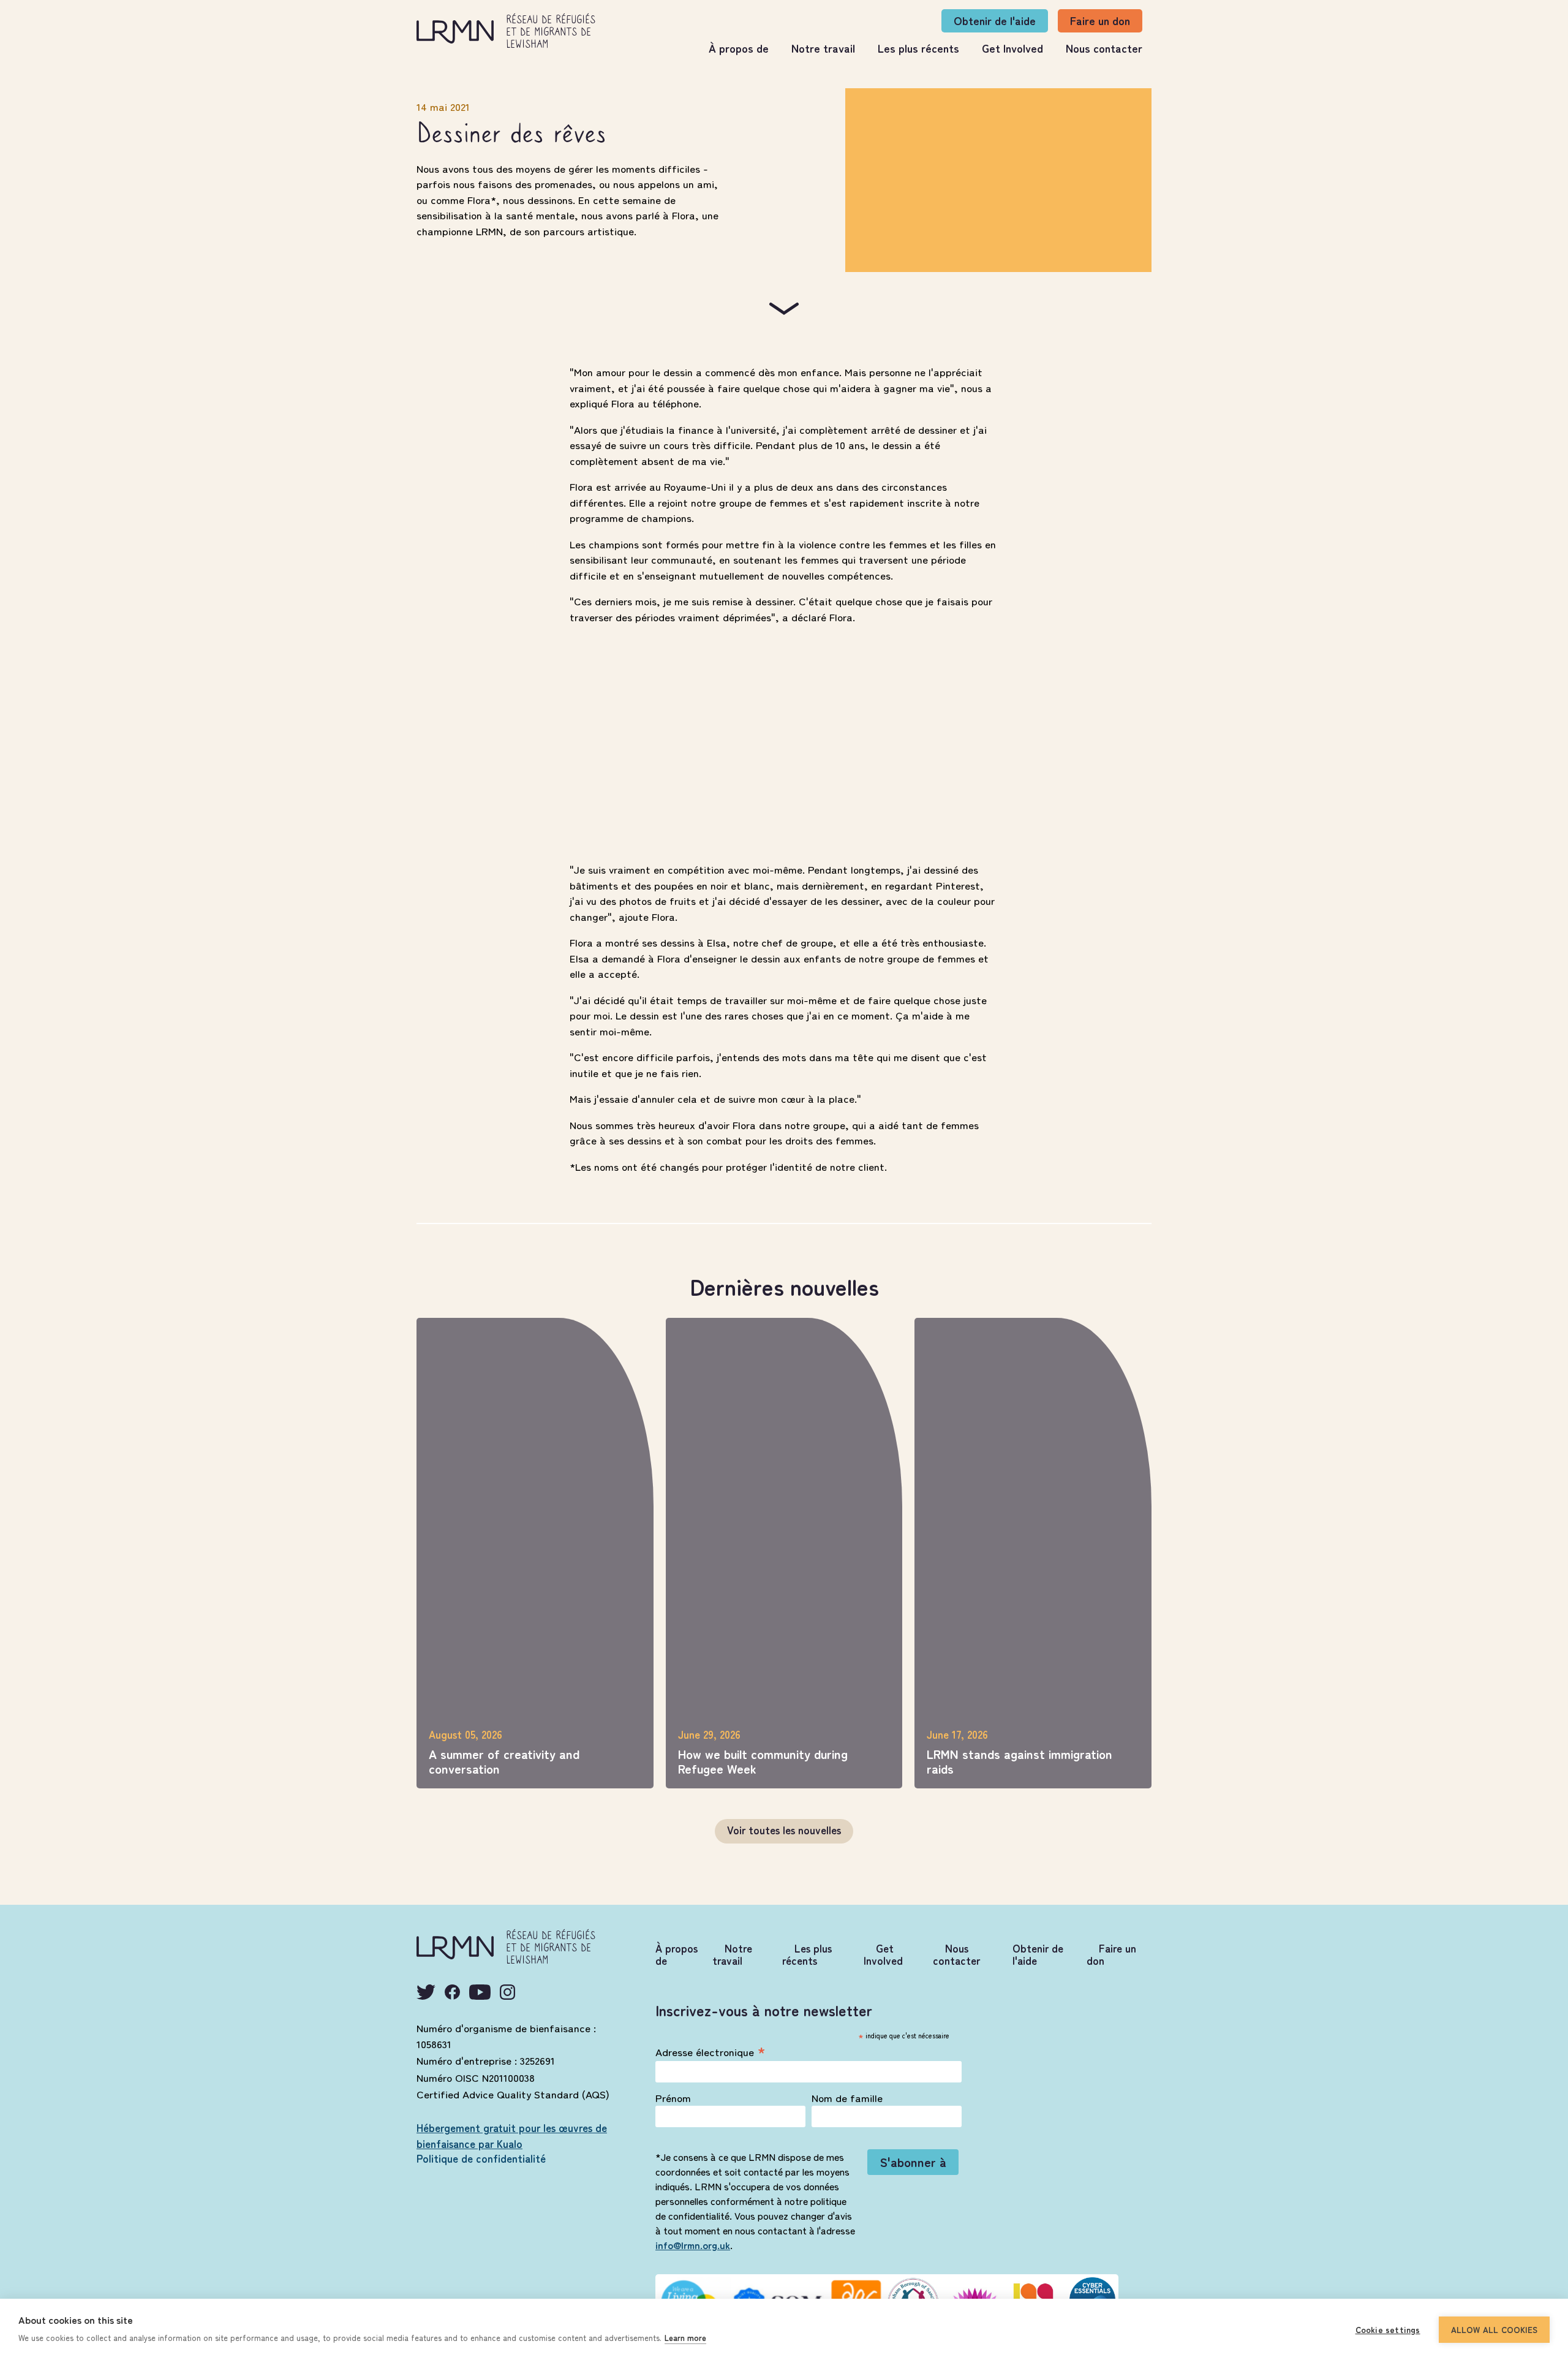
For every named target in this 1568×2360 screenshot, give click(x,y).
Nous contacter (1104, 48)
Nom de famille (847, 2098)
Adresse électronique (710, 2050)
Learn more (685, 2338)
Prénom (673, 2098)
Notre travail (823, 48)
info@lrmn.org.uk (693, 2245)
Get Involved (1012, 48)
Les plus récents (918, 48)
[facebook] (452, 1992)
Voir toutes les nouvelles (784, 1830)
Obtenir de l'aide (995, 20)
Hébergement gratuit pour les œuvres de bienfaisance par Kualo (512, 2135)
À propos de (739, 48)
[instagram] (507, 1992)
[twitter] (426, 1992)
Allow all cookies (1494, 2329)
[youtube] (480, 1992)
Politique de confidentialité (481, 2158)
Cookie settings (1388, 2329)
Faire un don (1100, 20)
